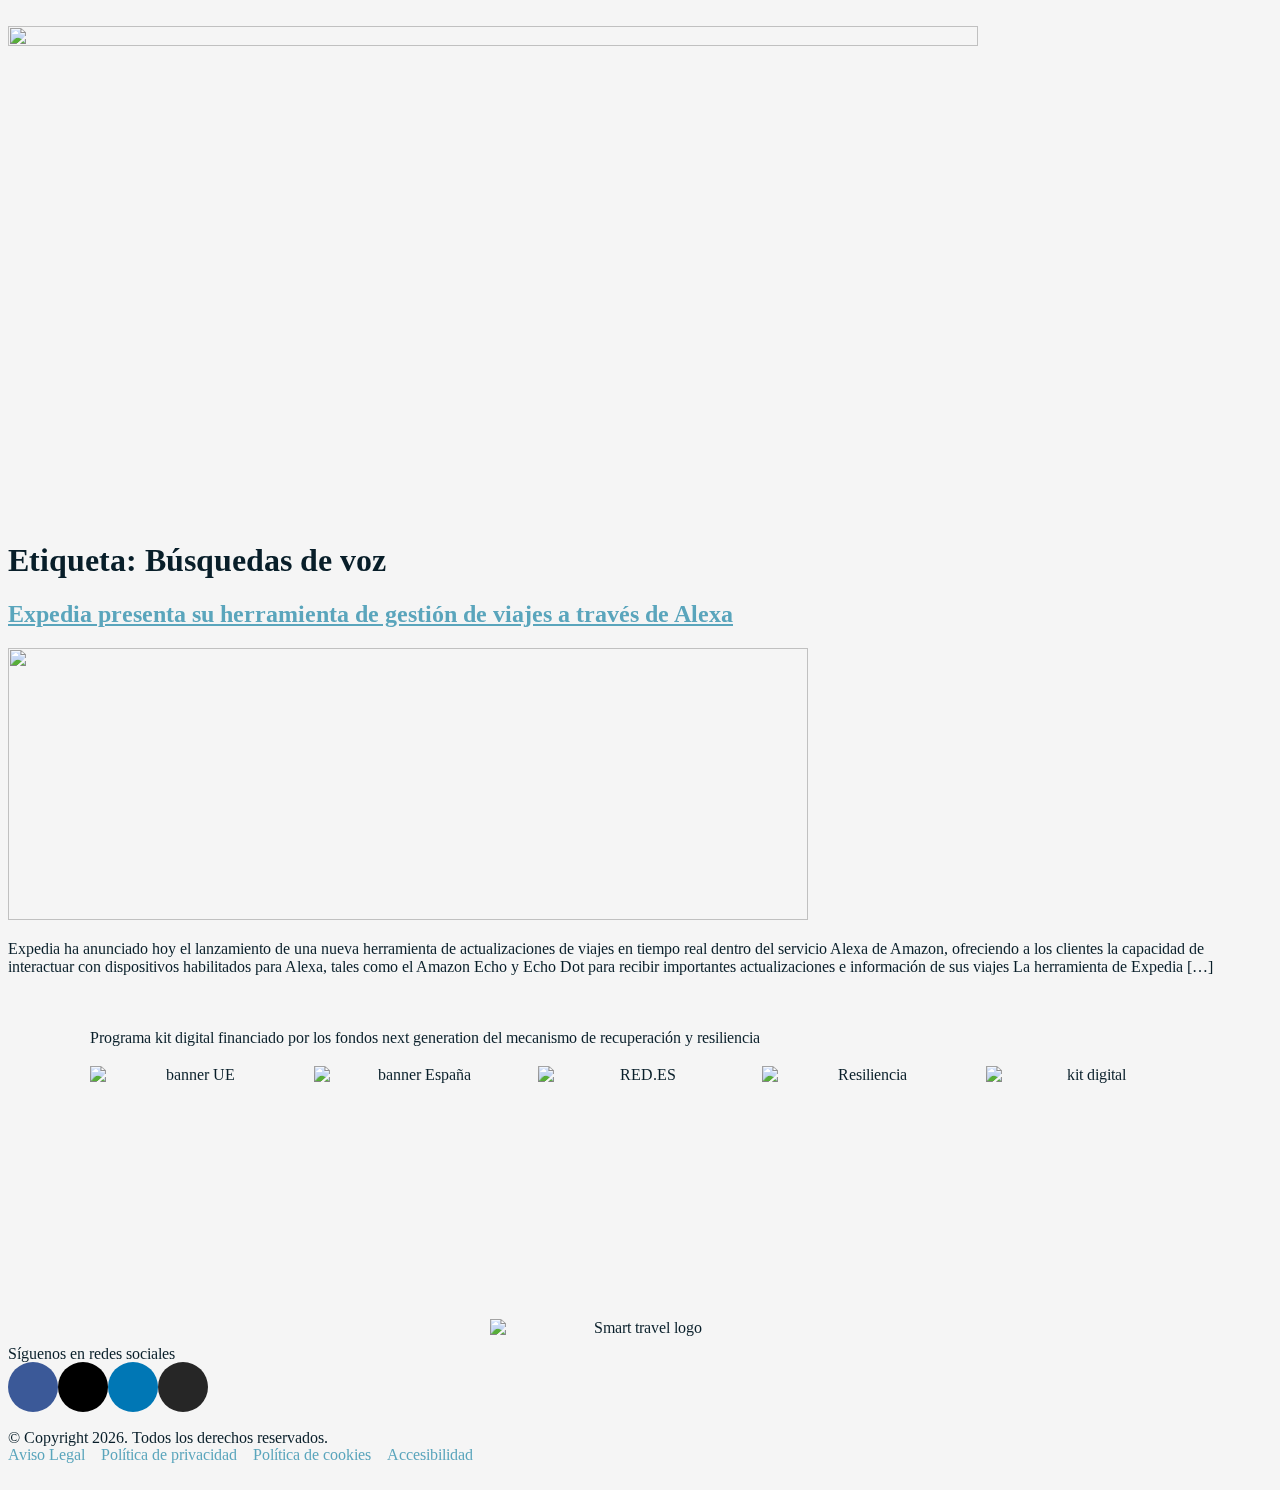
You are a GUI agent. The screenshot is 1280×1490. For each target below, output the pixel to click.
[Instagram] (183, 1387)
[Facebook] (33, 1387)
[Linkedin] (133, 1387)
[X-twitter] (83, 1387)
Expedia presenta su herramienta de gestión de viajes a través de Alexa (370, 614)
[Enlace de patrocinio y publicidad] (493, 40)
